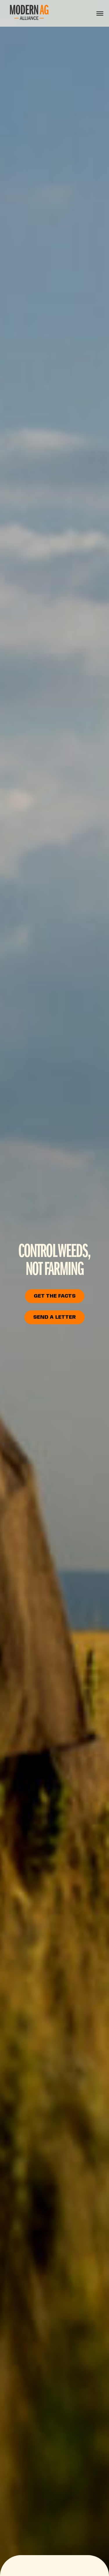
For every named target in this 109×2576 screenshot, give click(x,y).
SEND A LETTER (54, 1317)
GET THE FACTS (55, 1296)
